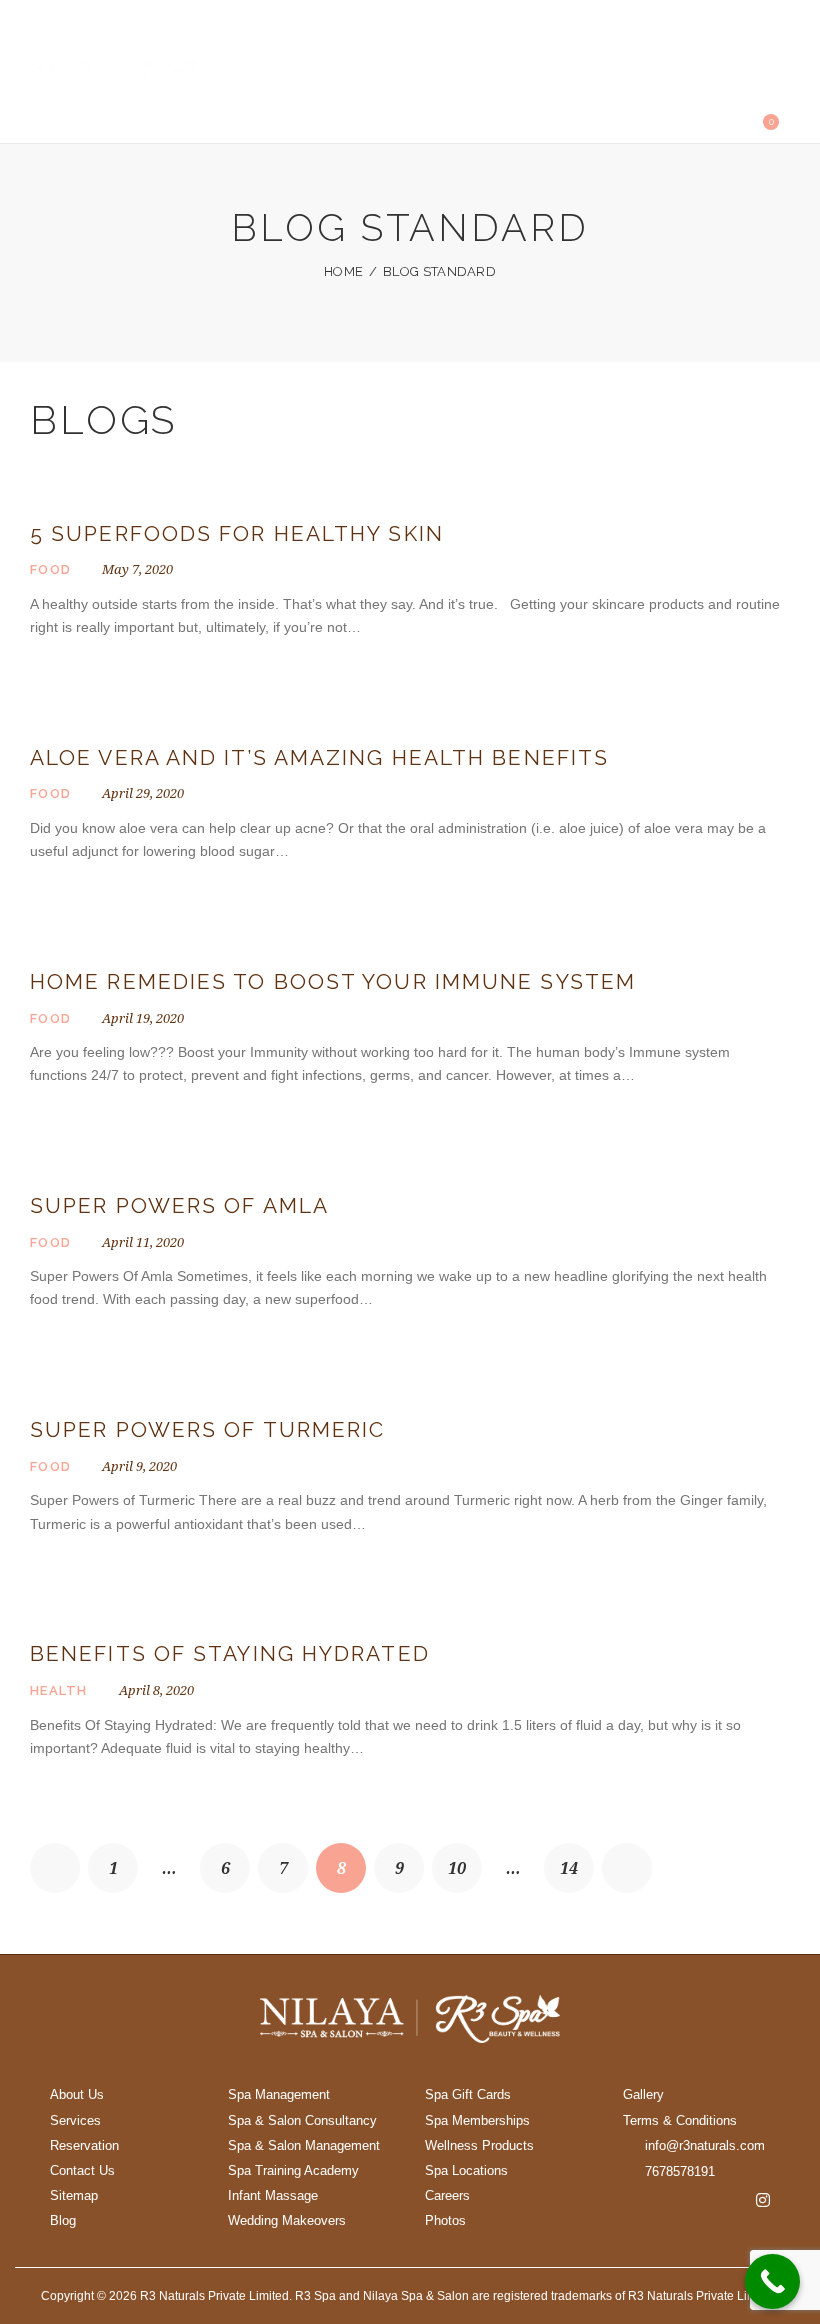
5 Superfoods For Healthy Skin (237, 533)
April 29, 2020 (143, 793)
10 (465, 1860)
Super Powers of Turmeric (207, 1429)
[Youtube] (729, 2200)
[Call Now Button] (772, 2281)
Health (59, 1690)
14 (577, 1860)
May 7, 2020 (137, 569)
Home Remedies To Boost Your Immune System (333, 981)
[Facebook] (661, 2200)
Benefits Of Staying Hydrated (230, 1653)
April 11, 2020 (143, 1242)
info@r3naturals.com (705, 2145)
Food (50, 569)
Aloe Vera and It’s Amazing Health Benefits (319, 757)
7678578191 (680, 2171)
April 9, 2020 (139, 1466)
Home (343, 271)
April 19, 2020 (143, 1018)
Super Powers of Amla (179, 1205)
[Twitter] (695, 2200)
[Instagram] (763, 2200)
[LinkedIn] (712, 2230)
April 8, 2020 (156, 1690)
